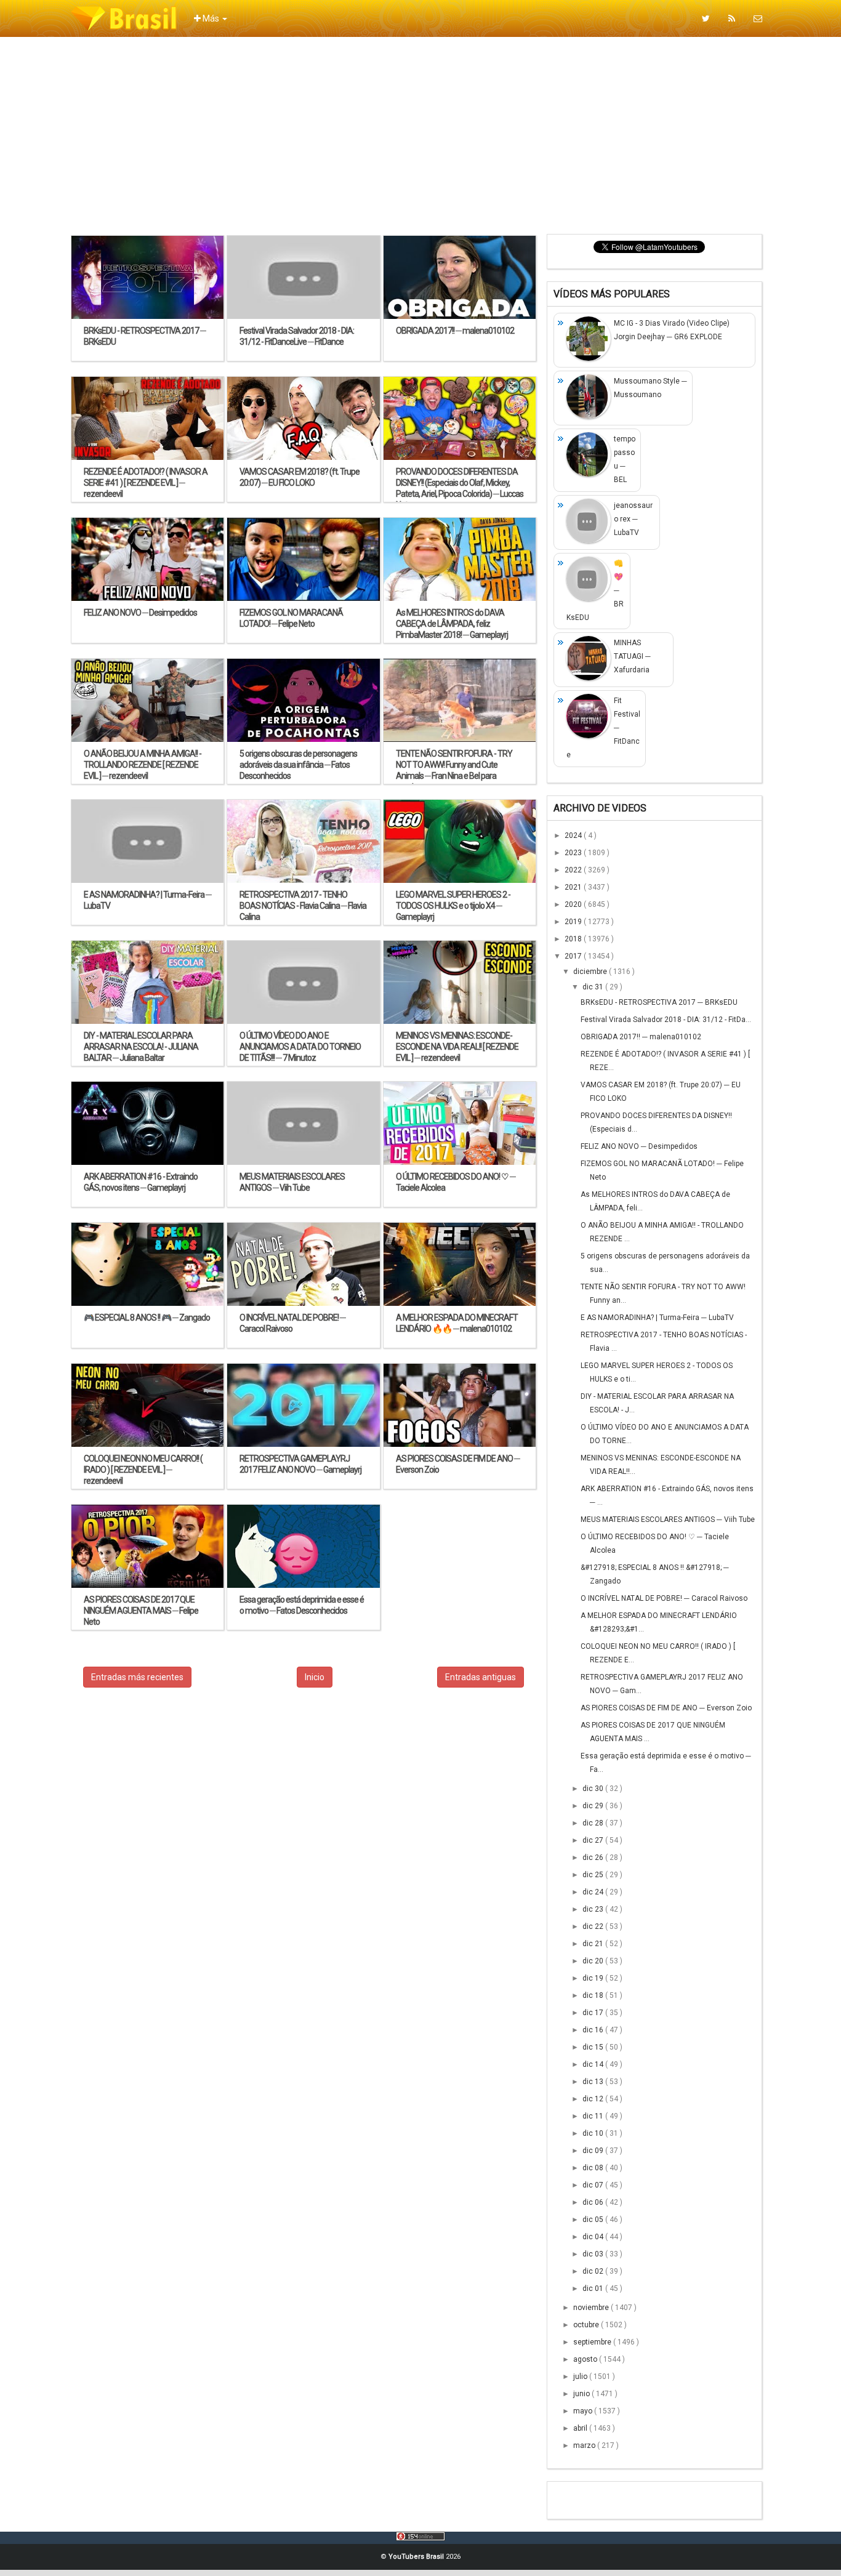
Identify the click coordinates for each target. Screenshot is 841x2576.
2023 (574, 853)
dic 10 (594, 2133)
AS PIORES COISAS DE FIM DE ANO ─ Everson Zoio (666, 1708)
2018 (574, 939)
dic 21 (594, 1944)
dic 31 (594, 987)
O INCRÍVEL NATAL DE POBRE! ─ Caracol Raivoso (664, 1598)
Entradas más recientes (137, 1677)
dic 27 (594, 1840)
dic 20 (594, 1961)
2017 (574, 956)
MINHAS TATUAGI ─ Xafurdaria (632, 656)
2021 (574, 887)
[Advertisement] (420, 135)
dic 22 (594, 1926)
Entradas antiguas (481, 1677)
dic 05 (594, 2220)
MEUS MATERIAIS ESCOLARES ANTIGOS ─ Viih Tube (668, 1519)
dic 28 (594, 1823)
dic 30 (594, 1789)
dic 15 (594, 2047)
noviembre (592, 2308)
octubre (587, 2325)
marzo (585, 2445)
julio (581, 2377)
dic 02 (594, 2271)
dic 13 (594, 2082)
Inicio (315, 1677)
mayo (584, 2411)
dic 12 (594, 2099)
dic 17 (594, 2013)
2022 (574, 870)
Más (211, 18)
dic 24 (594, 1892)
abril (581, 2428)
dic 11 (594, 2116)
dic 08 (594, 2168)
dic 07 (594, 2185)
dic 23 (594, 1909)
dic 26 (594, 1858)
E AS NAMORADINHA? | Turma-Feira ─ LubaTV (657, 1318)
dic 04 (594, 2237)
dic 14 (594, 2064)
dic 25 (594, 1875)
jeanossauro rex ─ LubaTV (633, 519)
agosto (586, 2359)
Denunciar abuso (614, 2497)
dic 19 (594, 1978)
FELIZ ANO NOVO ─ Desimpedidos (639, 1146)
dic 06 (594, 2202)
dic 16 (594, 2030)
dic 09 (594, 2151)
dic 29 (594, 1806)
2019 (574, 922)
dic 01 (594, 2288)
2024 (574, 835)
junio (582, 2394)
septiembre (593, 2342)
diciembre (591, 972)
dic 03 (594, 2254)
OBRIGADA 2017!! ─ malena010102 (641, 1037)
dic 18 (594, 1995)
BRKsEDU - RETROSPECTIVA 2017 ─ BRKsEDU (659, 1002)
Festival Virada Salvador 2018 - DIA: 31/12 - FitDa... (666, 1020)
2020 (574, 904)
